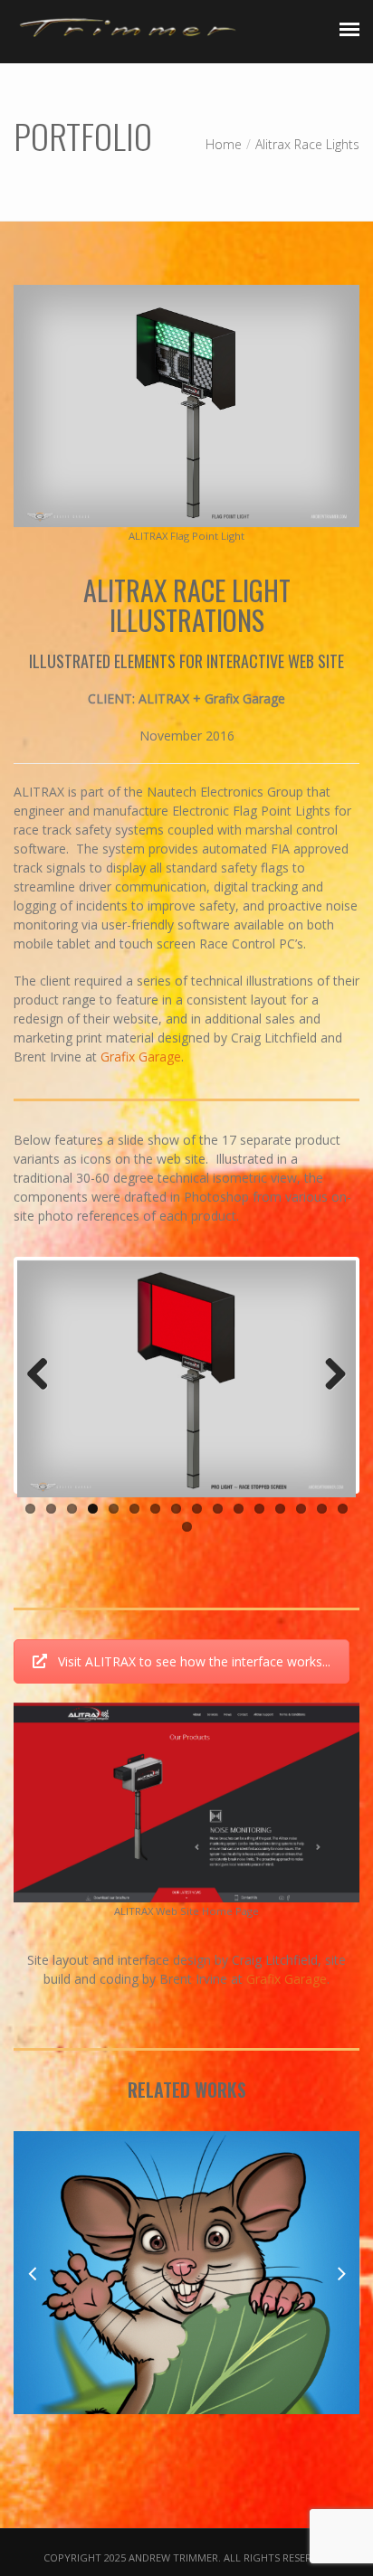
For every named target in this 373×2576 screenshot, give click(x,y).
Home (224, 144)
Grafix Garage (141, 1057)
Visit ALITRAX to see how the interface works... (194, 1661)
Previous (44, 1375)
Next (329, 1375)
